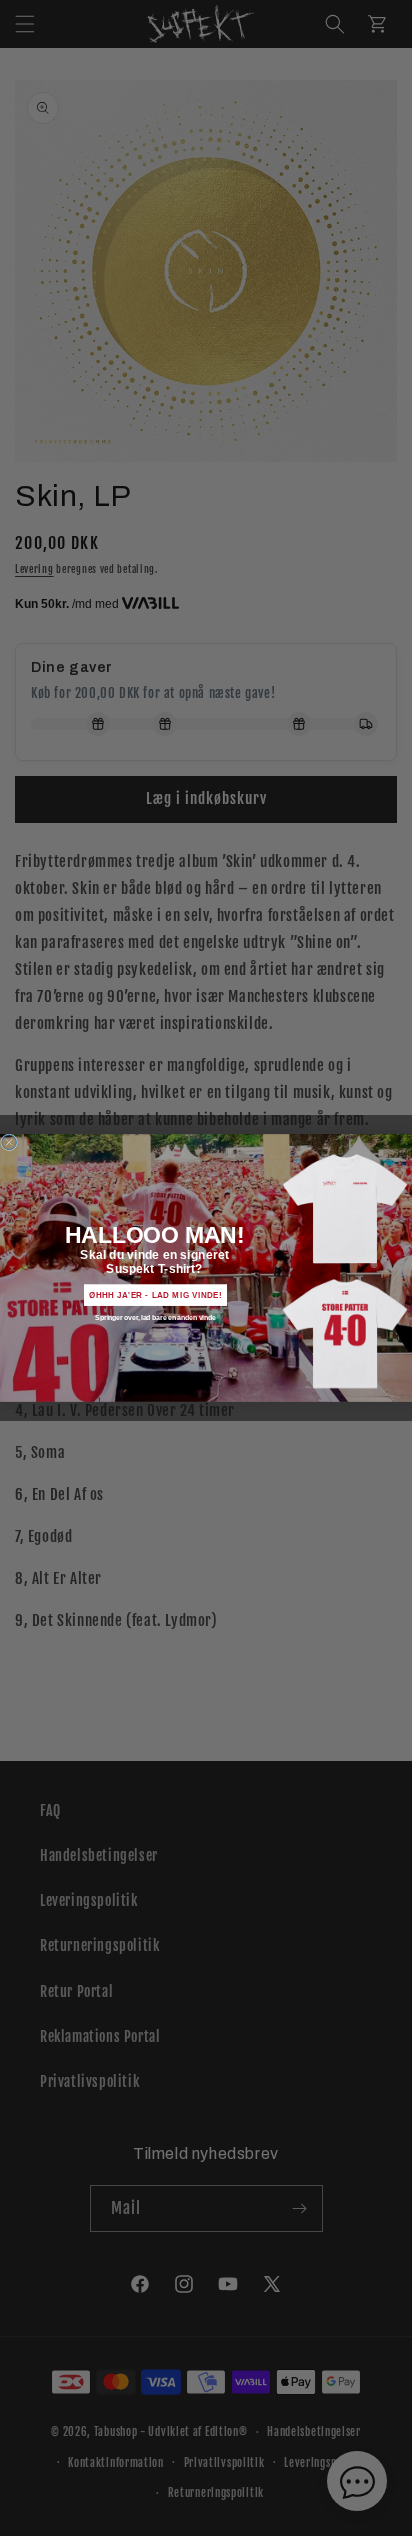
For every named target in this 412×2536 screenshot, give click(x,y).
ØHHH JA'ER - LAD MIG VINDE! (156, 1295)
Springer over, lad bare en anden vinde (155, 1318)
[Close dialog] (9, 1142)
